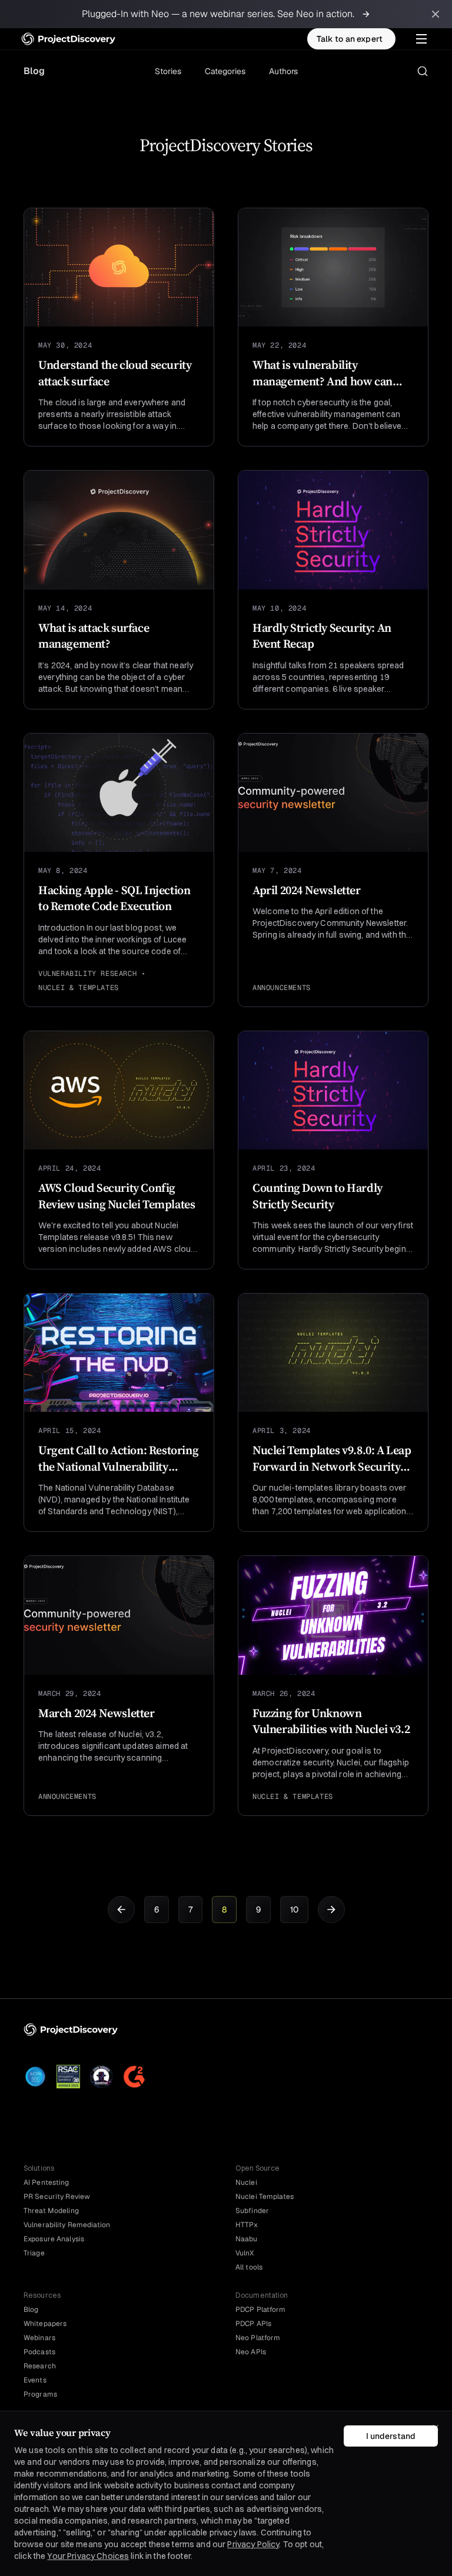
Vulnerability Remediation (67, 2225)
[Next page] (331, 1909)
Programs (40, 2394)
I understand (391, 2436)
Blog (34, 71)
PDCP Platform (261, 2310)
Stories (168, 71)
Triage (34, 2253)
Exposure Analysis (54, 2239)
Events (35, 2380)
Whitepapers (45, 2324)
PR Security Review (57, 2197)
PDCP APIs (253, 2324)
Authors (283, 71)
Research (40, 2366)
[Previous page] (121, 1909)
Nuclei (246, 2182)
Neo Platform (258, 2338)
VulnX (245, 2253)
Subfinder (252, 2211)
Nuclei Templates (265, 2197)
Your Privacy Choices (88, 2556)
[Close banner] (436, 14)
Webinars (39, 2338)
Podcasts (39, 2352)
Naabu (247, 2239)
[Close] (436, 2428)
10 (294, 1909)
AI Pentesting (46, 2182)
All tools (249, 2267)
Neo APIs (251, 2352)
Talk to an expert (350, 39)
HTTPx (247, 2225)
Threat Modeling (51, 2211)
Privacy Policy (253, 2544)
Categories (225, 71)
